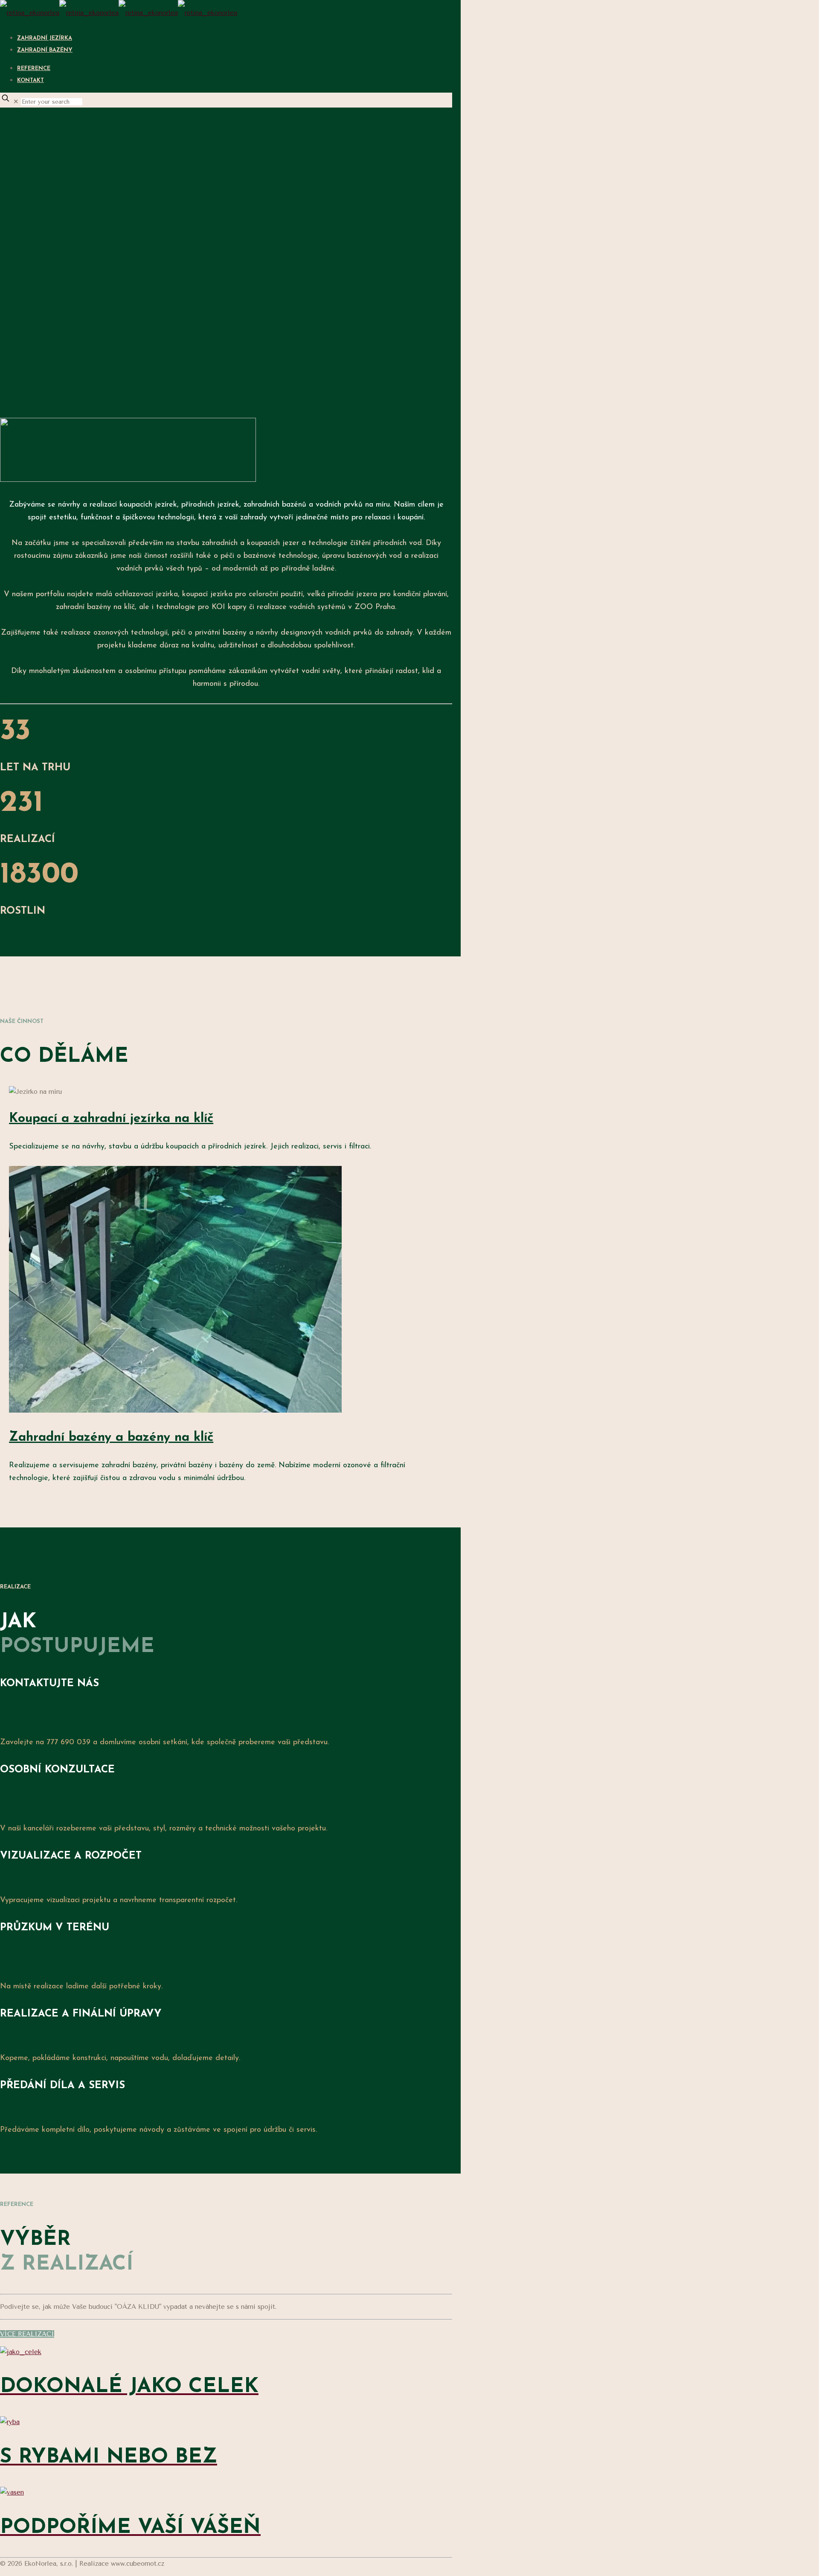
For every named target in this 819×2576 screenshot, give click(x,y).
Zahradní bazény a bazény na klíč (111, 1438)
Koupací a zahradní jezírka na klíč (111, 1119)
